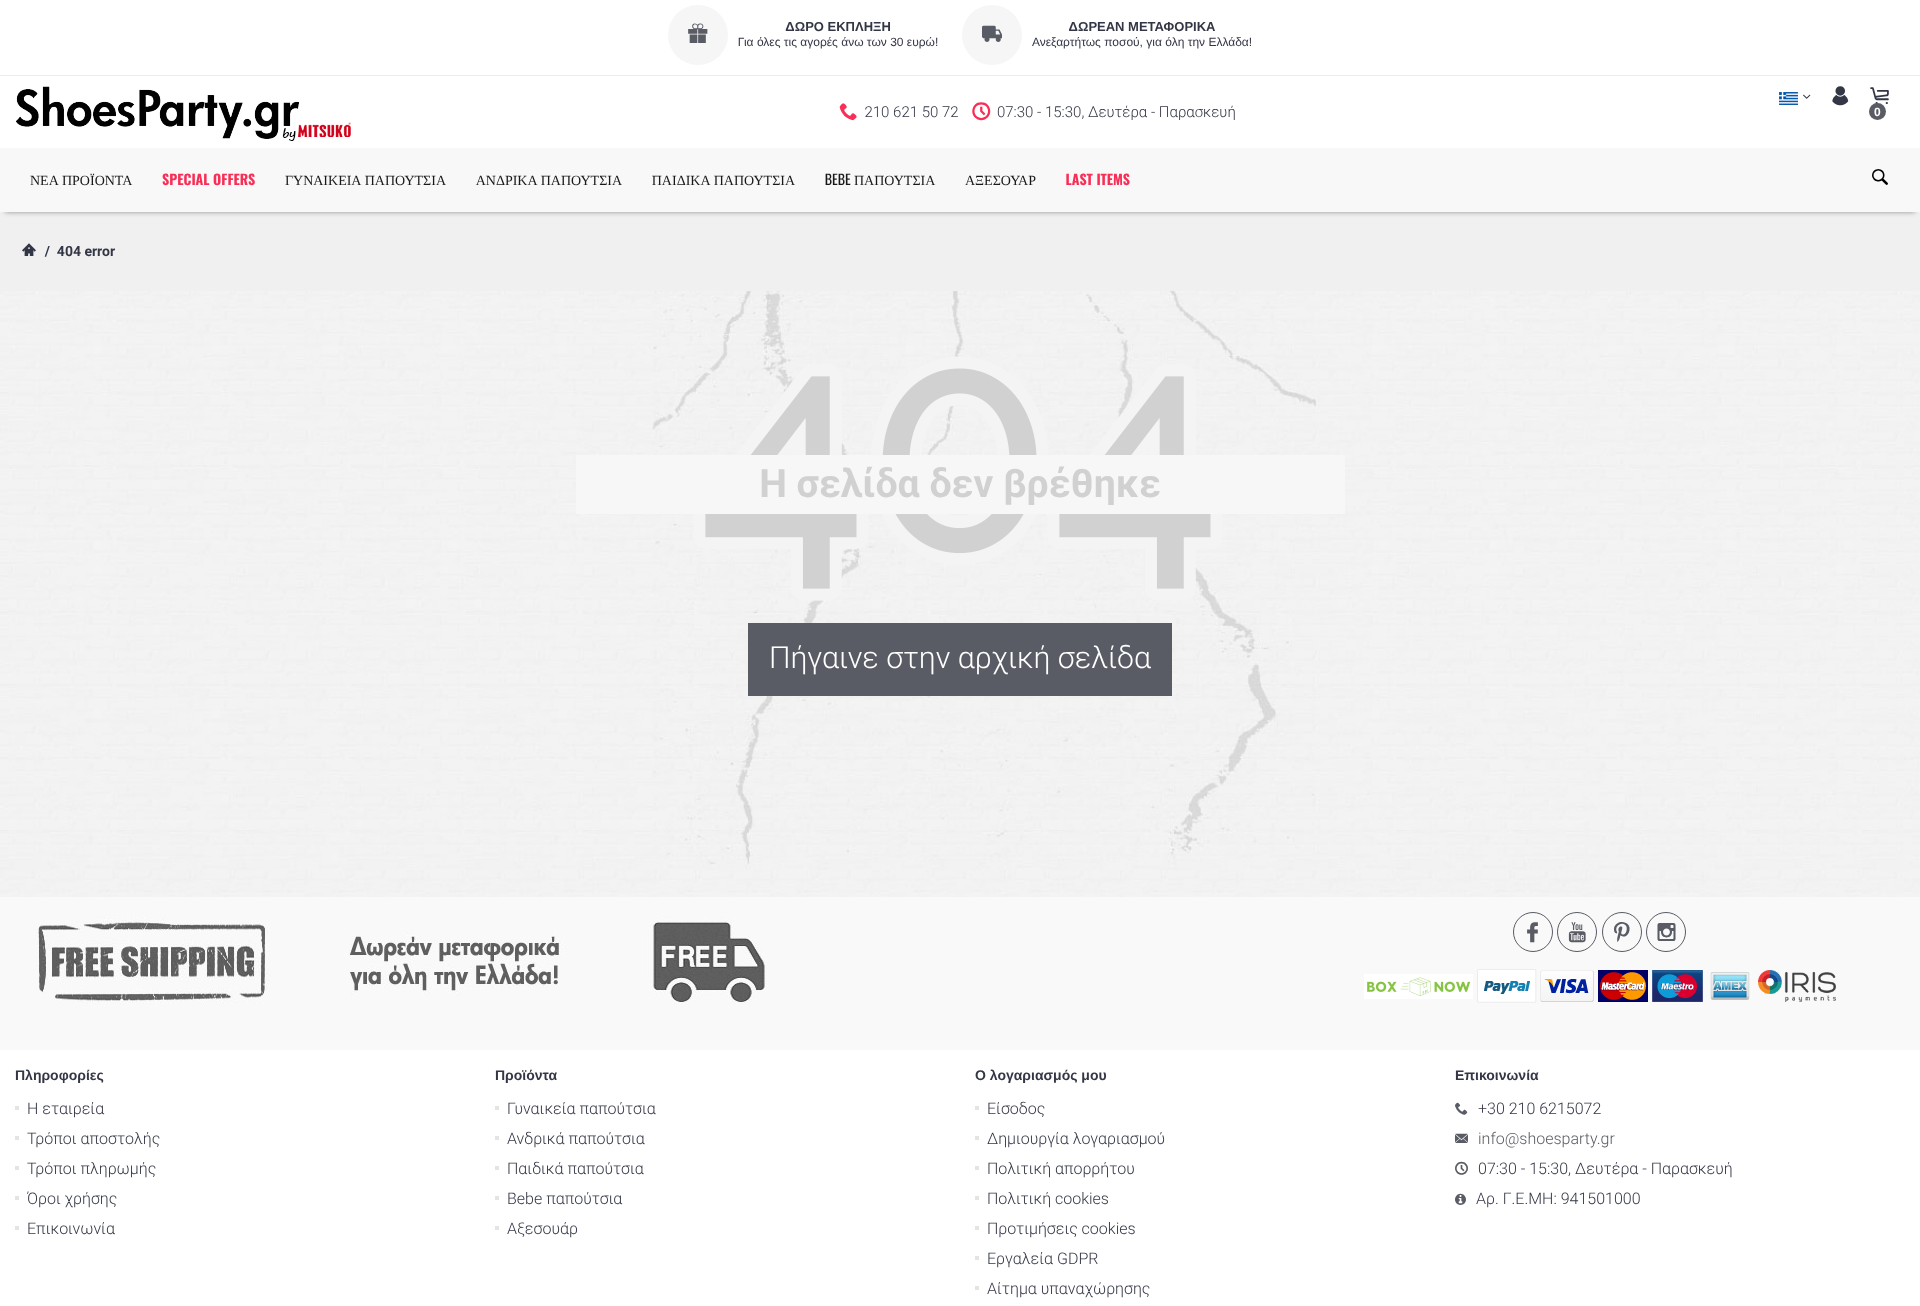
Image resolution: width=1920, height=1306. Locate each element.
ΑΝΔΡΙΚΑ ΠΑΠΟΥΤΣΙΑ (549, 179)
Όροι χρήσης (72, 1198)
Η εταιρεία (65, 1108)
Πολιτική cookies (1048, 1198)
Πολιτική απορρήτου (1061, 1168)
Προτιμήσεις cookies (1061, 1228)
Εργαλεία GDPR (1042, 1258)
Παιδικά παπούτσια (575, 1168)
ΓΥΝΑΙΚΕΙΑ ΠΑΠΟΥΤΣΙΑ (365, 179)
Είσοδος (1016, 1108)
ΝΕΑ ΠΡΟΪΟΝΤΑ (81, 179)
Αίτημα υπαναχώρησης (1068, 1288)
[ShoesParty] (183, 112)
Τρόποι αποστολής (93, 1138)
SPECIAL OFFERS (208, 179)
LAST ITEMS (1098, 179)
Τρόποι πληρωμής (91, 1168)
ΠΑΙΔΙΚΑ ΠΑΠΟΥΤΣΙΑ (723, 179)
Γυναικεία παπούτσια (581, 1108)
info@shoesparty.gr (1546, 1138)
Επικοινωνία (71, 1228)
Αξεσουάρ (542, 1228)
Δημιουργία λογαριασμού (1076, 1138)
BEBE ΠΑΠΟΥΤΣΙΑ (880, 179)
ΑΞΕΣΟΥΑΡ (1000, 179)
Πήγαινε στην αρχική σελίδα (960, 658)
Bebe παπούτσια (564, 1198)
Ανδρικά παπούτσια (576, 1138)
